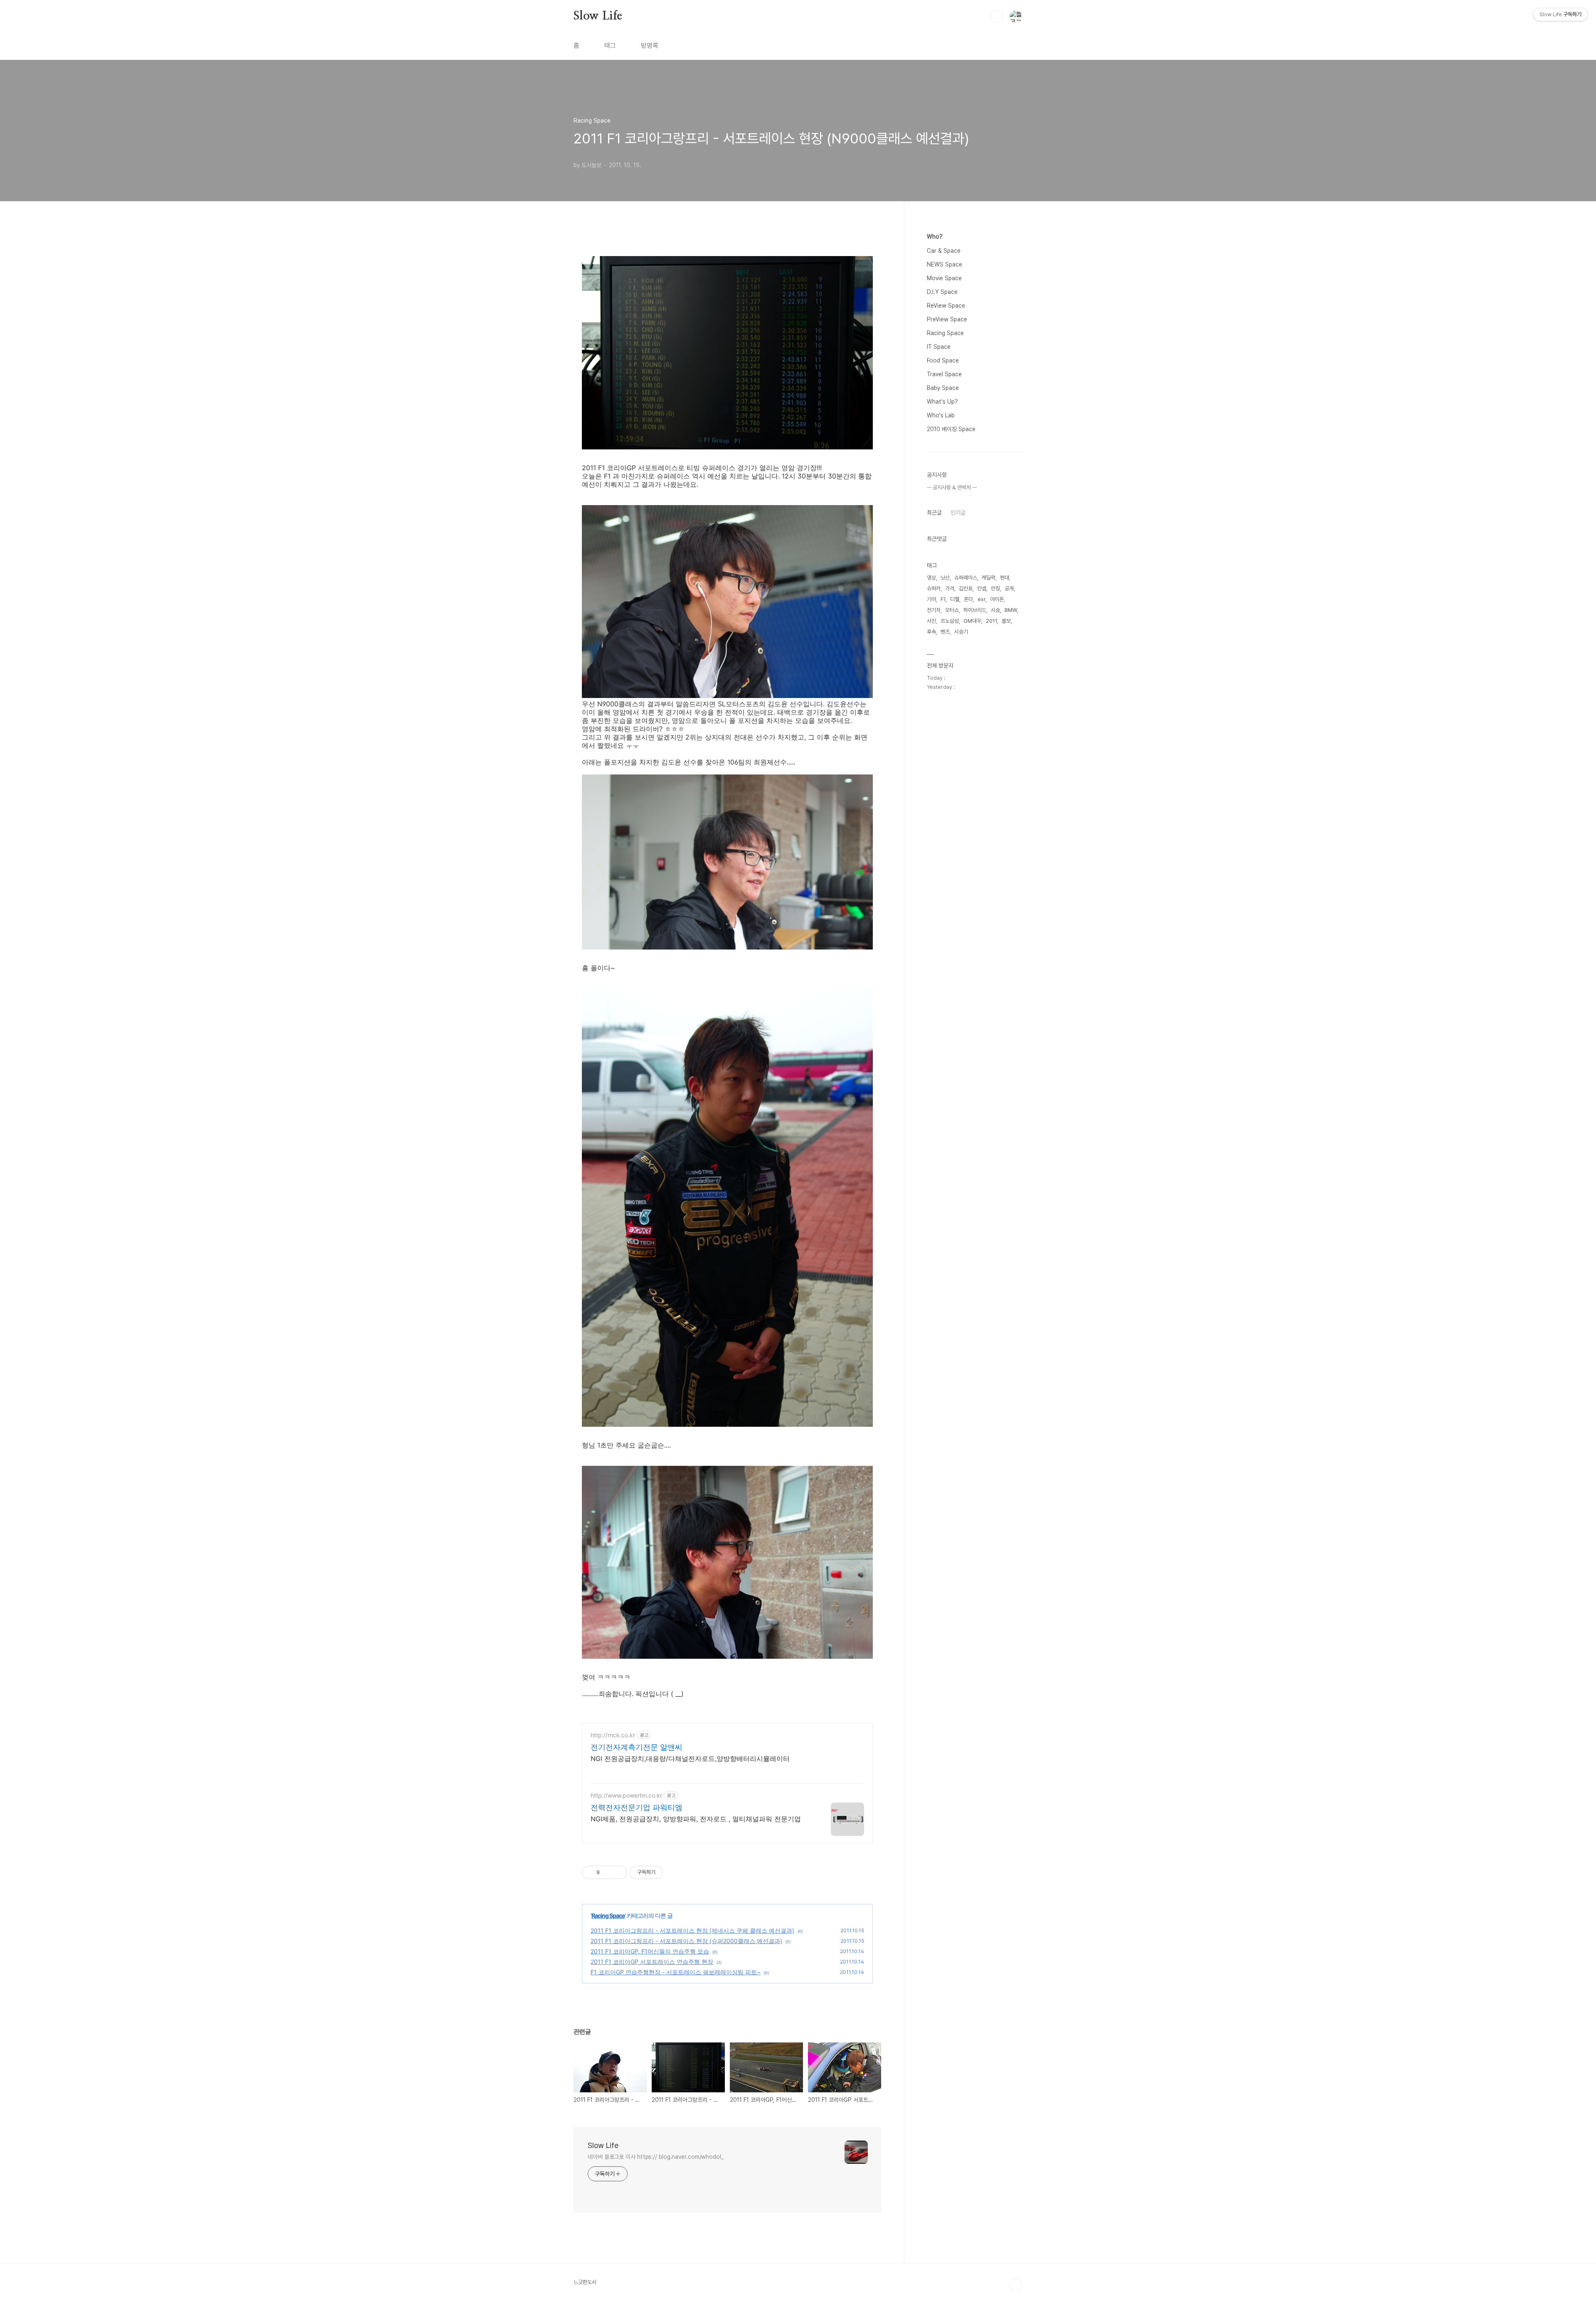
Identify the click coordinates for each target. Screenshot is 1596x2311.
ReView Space (946, 306)
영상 (931, 578)
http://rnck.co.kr (613, 1735)
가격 (950, 588)
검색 (997, 17)
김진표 (966, 588)
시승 (995, 610)
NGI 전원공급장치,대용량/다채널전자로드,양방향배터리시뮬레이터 (690, 1759)
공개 (1009, 588)
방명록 (650, 46)
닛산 (945, 578)
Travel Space (944, 374)
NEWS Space (945, 264)
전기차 (934, 610)
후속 (931, 632)
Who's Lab (941, 415)
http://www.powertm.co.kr (626, 1795)
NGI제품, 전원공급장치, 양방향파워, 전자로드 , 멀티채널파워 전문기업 (696, 1819)
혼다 (968, 599)
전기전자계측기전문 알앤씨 (637, 1747)
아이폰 (997, 599)
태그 (610, 46)
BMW (1011, 610)
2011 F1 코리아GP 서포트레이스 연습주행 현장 (652, 1962)
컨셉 (982, 588)
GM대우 (972, 621)
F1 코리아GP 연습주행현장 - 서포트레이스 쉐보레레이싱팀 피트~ (676, 1972)
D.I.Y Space (942, 292)
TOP (1016, 2286)
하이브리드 (975, 610)
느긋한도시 (585, 2282)
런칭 (995, 588)
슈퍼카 (934, 588)
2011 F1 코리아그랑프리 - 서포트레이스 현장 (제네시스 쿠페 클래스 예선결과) (692, 1930)
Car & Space (944, 251)
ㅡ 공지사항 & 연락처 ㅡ (952, 487)
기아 (931, 599)
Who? (935, 237)
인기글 (958, 513)
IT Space (939, 347)
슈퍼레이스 (966, 578)
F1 (943, 599)
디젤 (955, 599)
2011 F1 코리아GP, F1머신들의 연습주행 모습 (650, 1951)
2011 (991, 621)
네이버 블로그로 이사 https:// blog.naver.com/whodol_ (656, 2157)
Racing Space (608, 1915)
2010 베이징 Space (951, 429)
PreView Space (947, 319)
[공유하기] (607, 1872)
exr (981, 599)
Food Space (943, 360)
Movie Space (944, 278)
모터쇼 (952, 610)
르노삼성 (950, 621)
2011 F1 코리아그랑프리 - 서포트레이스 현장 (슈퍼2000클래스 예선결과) (686, 1941)
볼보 (1006, 621)
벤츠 (945, 632)
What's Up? (942, 402)
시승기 (961, 632)
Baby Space (943, 388)
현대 (1005, 578)
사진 (931, 621)
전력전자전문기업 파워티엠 (637, 1807)
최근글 (934, 513)
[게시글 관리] (618, 1872)
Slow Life (598, 16)
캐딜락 (989, 578)
